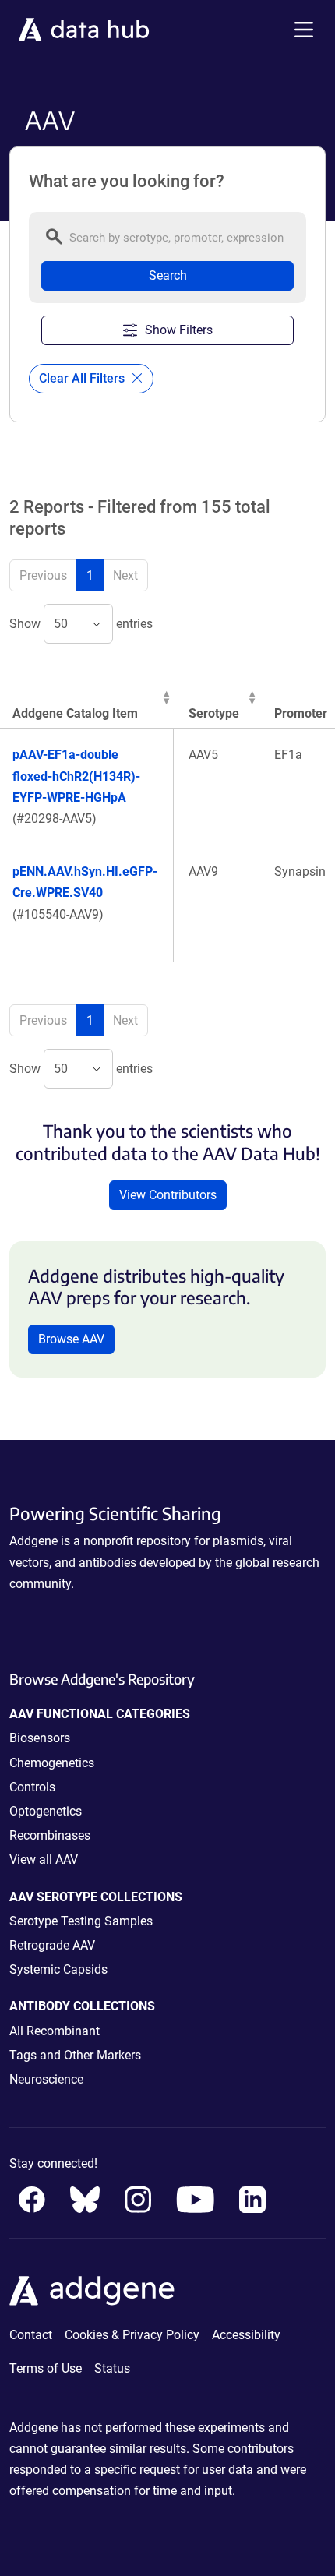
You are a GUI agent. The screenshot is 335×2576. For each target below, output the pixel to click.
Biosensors (40, 1738)
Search (168, 275)
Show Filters (179, 330)
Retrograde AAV (52, 1945)
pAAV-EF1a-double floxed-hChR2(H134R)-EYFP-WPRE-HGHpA (76, 776)
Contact (31, 2335)
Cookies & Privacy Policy (132, 2335)
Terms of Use (46, 2368)
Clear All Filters (83, 378)
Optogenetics (46, 1811)
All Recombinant (55, 2031)
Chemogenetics (52, 1763)
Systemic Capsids (58, 1969)
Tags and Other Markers (75, 2055)
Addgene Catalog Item (75, 713)
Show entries (81, 624)
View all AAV (44, 1860)
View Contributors (168, 1195)
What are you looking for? (127, 182)
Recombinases (50, 1835)
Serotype (214, 713)
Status (112, 2368)
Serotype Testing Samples (81, 1921)
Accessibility (246, 2335)
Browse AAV (71, 1339)
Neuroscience (46, 2079)
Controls (32, 1787)
